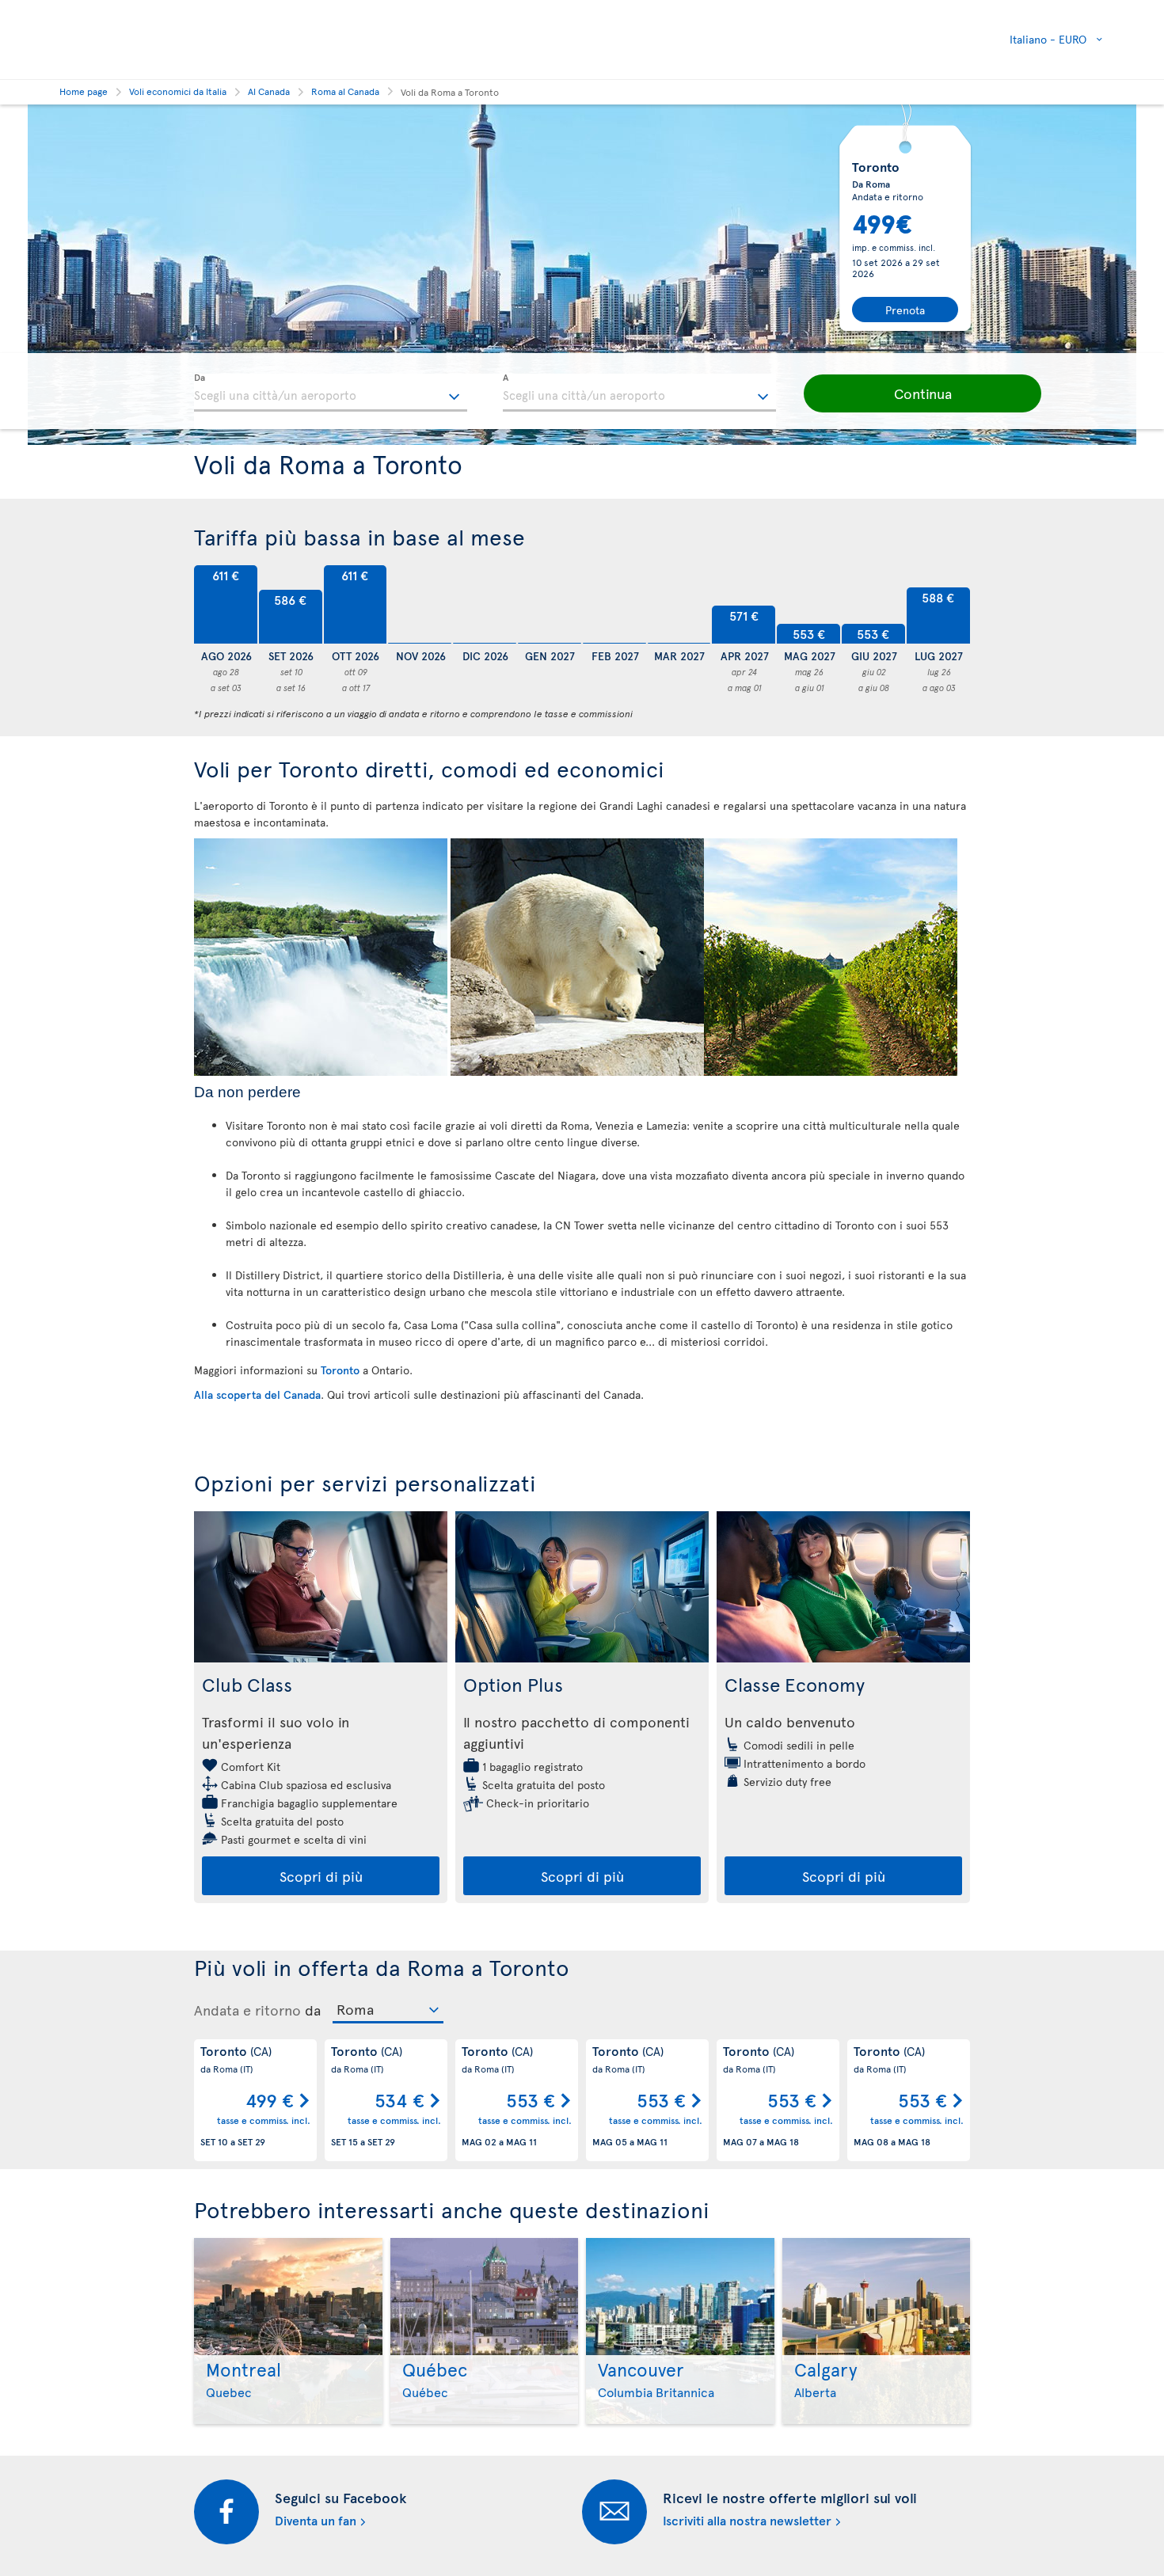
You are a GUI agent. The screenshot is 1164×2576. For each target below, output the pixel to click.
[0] (420, 605)
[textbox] (331, 393)
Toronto (340, 1370)
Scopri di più (321, 1876)
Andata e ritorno (247, 2010)
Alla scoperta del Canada (257, 1394)
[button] (922, 393)
